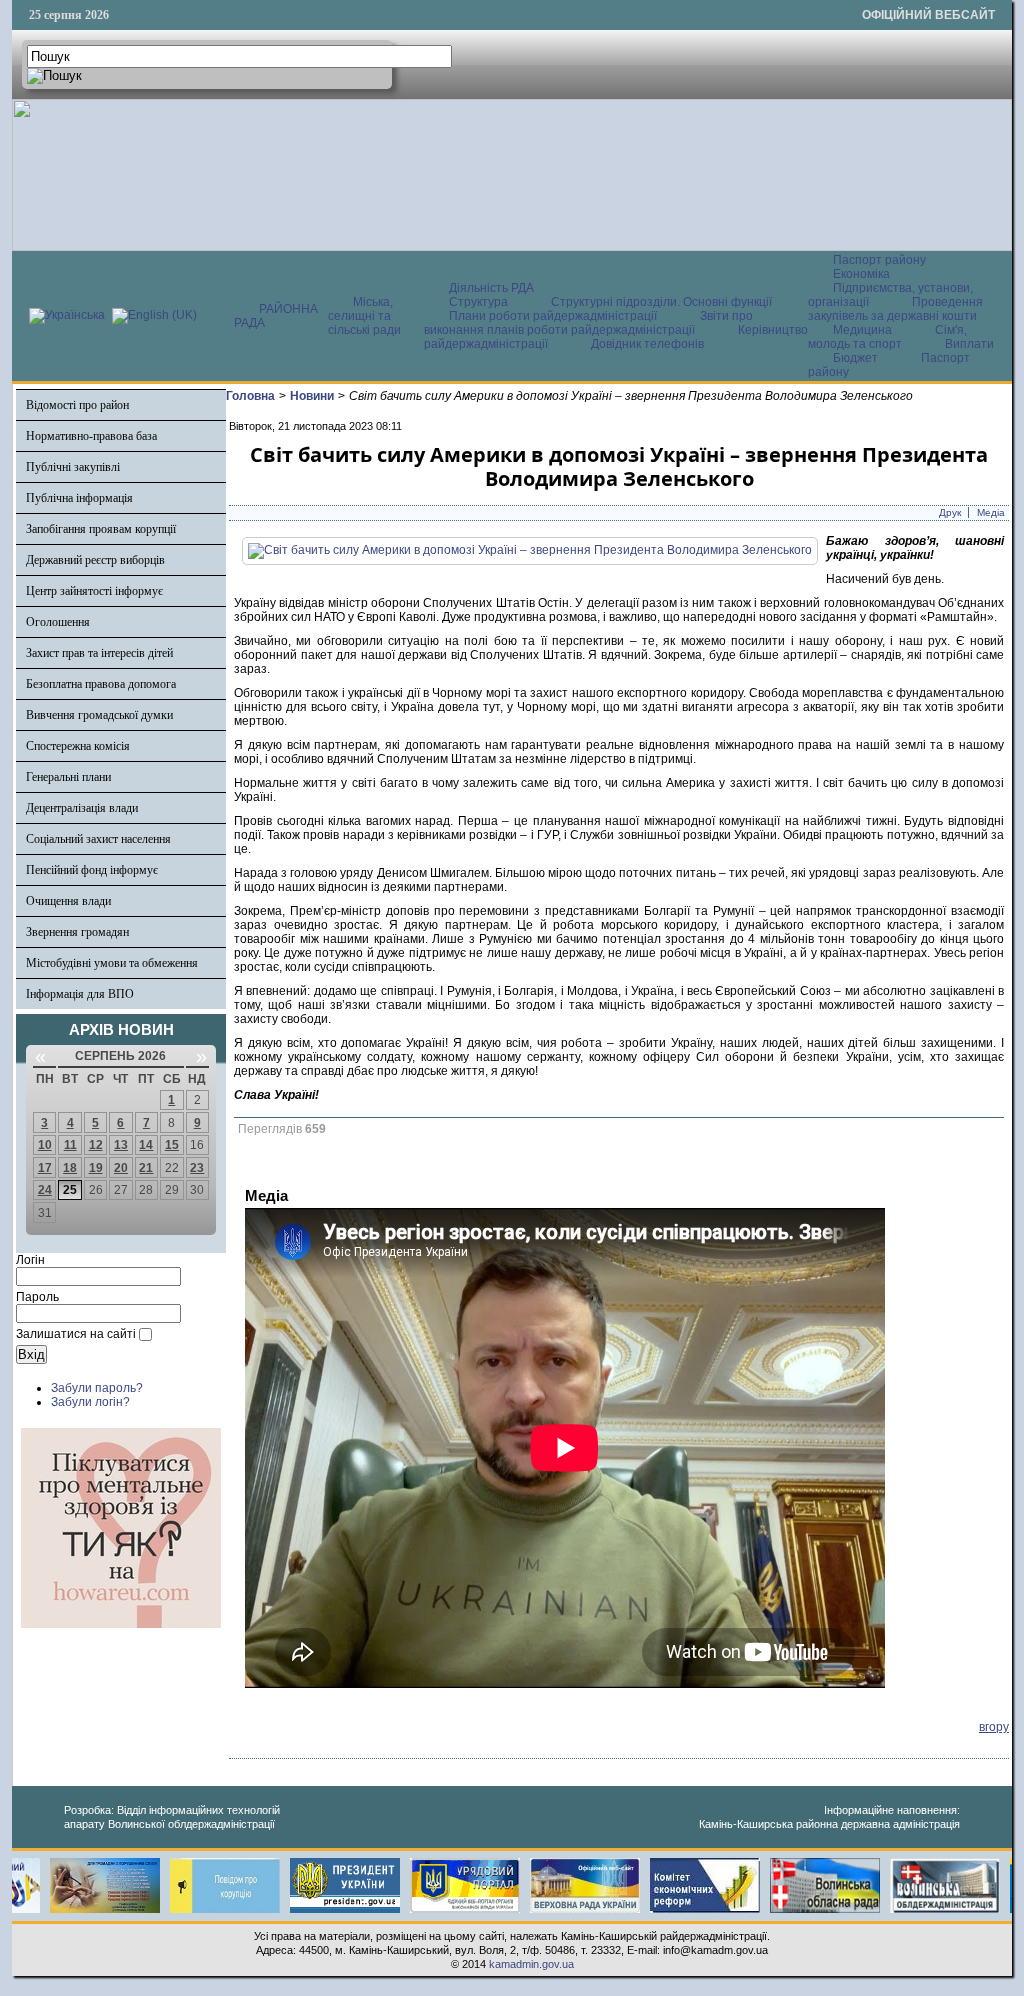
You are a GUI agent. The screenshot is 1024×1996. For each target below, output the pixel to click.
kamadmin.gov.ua (531, 1964)
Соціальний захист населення (98, 839)
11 (70, 1145)
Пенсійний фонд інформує (92, 870)
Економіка (861, 274)
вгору (994, 1727)
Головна (250, 396)
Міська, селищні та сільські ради (364, 316)
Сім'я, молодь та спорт (887, 337)
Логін (30, 1260)
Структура (478, 302)
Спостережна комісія (78, 746)
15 (172, 1145)
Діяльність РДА (491, 288)
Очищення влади (68, 901)
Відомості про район (77, 405)
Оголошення (58, 622)
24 (45, 1190)
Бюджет (857, 358)
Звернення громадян (77, 932)
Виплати (969, 344)
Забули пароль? (97, 1388)
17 (45, 1168)
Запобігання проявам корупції (101, 529)
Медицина (864, 330)
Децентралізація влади (82, 808)
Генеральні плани (68, 777)
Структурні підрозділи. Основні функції (661, 302)
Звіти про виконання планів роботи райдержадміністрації (588, 323)
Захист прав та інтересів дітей (99, 653)
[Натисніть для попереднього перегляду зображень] (530, 550)
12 (96, 1145)
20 (121, 1168)
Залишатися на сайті (76, 1334)
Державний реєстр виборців (95, 560)
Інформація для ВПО (80, 994)
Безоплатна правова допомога (101, 684)
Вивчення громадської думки (99, 715)
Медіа (991, 512)
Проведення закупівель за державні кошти (895, 309)
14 (146, 1145)
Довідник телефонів (647, 344)
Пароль (37, 1297)
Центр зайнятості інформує (94, 591)
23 (197, 1168)
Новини (312, 396)
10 (45, 1145)
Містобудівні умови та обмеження (112, 963)
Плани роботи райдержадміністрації (553, 316)
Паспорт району (879, 260)
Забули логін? (90, 1402)
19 (96, 1168)
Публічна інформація (79, 498)
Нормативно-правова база (91, 436)
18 (70, 1168)
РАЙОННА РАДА (276, 316)
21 (146, 1168)
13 (121, 1145)
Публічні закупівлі (73, 467)
